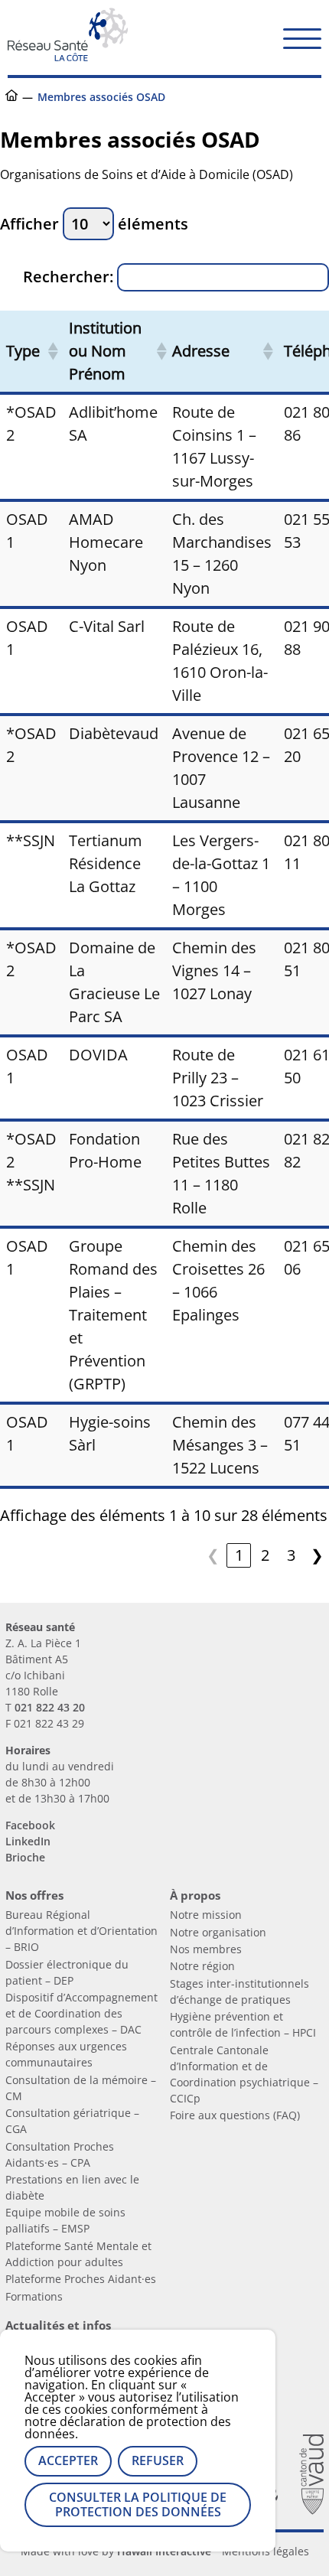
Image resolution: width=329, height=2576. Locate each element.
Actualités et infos (58, 2325)
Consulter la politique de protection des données (138, 2504)
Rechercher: (68, 277)
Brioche (25, 1857)
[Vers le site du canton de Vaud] (311, 2476)
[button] (302, 37)
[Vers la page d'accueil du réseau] (11, 97)
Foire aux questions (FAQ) (235, 2115)
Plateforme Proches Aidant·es (81, 2279)
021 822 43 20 (50, 1707)
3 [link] (291, 1555)
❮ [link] (213, 1555)
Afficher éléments (94, 224)
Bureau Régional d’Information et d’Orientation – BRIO (81, 1931)
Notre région (202, 1966)
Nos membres (206, 1949)
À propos (195, 1895)
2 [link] (265, 1555)
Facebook (30, 1825)
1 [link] (239, 1555)
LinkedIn (28, 1841)
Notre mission (206, 1915)
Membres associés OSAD (101, 97)
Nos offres (34, 1895)
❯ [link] (317, 1555)
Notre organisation (218, 1932)
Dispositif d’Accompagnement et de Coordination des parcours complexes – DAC (81, 2013)
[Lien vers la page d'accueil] (68, 55)
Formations (34, 2296)
